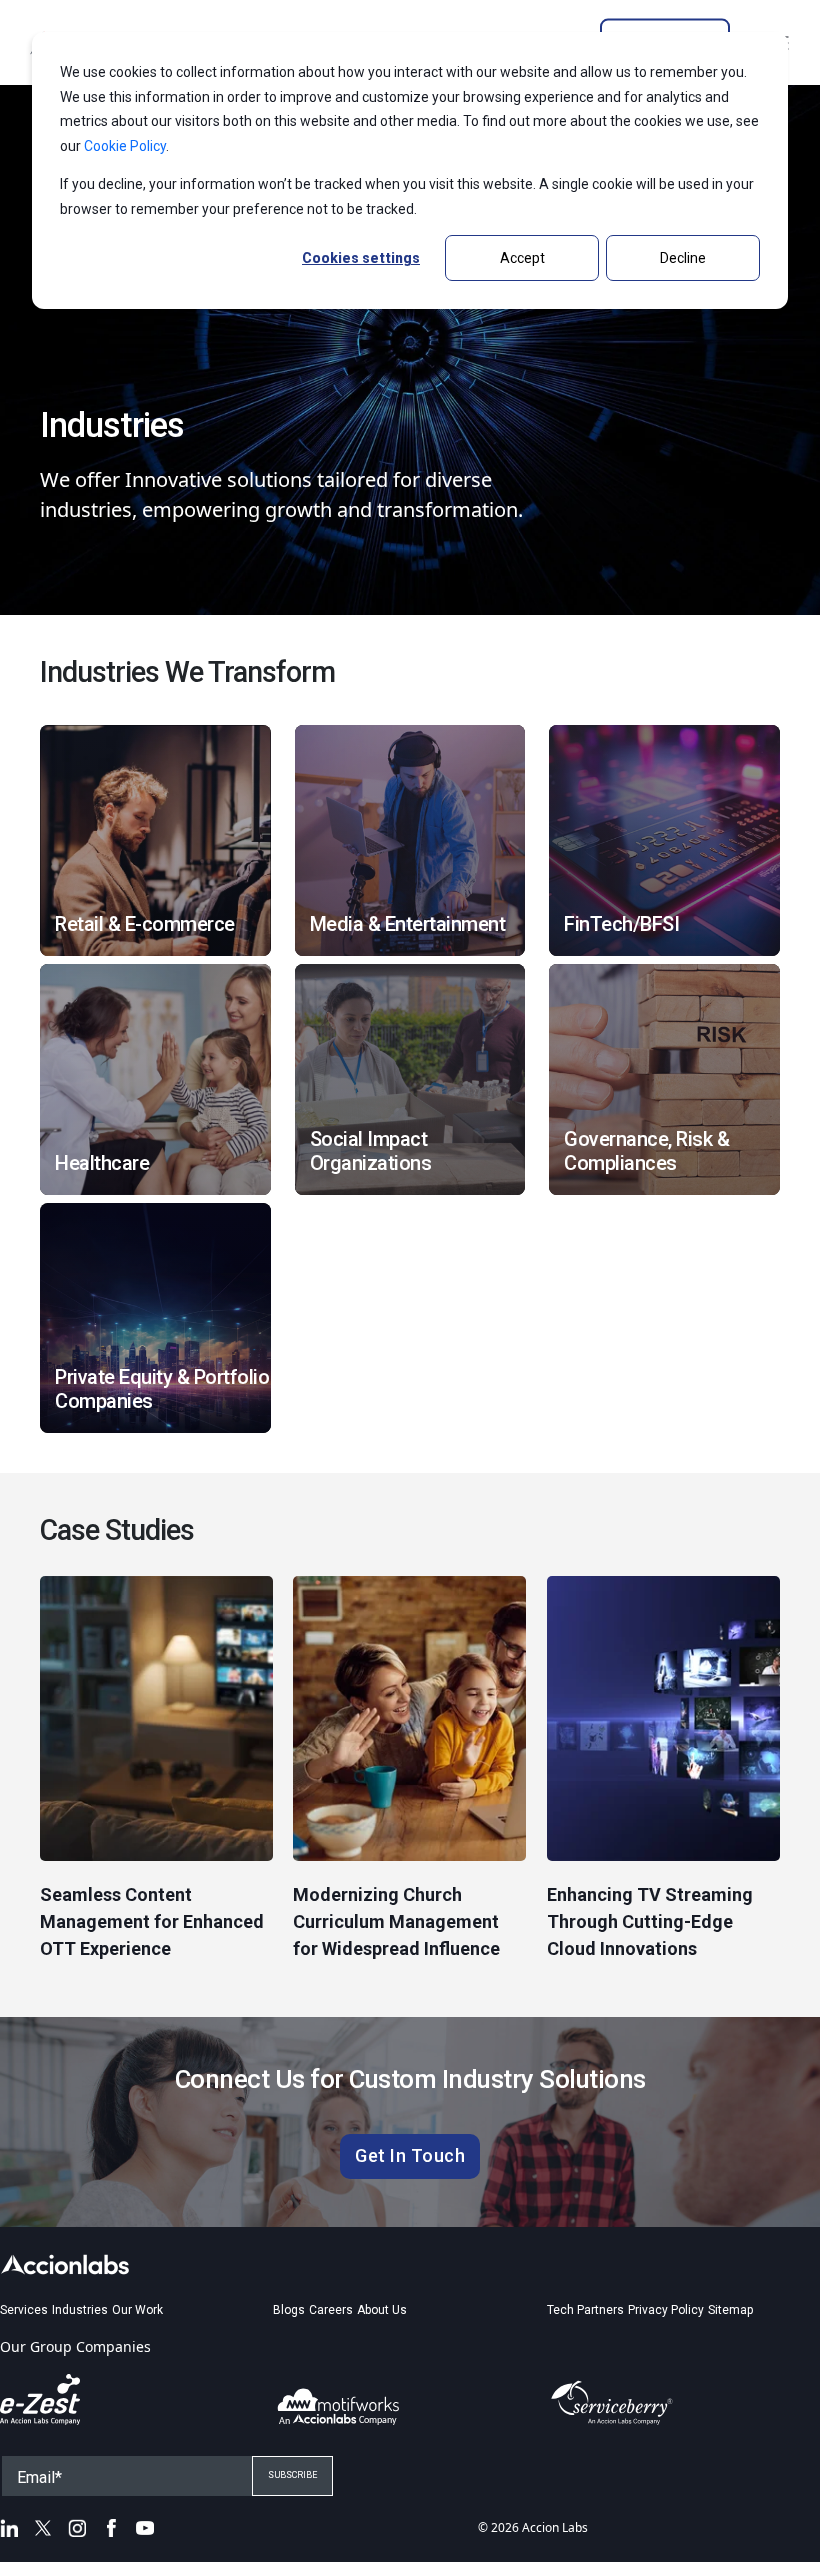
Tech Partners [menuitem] (585, 2310)
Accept (522, 258)
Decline (683, 258)
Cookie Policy (125, 146)
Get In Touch (410, 2155)
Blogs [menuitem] (289, 2310)
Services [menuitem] (24, 2310)
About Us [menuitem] (382, 2310)
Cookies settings (361, 258)
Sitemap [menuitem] (730, 2310)
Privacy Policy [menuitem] (666, 2310)
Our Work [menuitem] (137, 2310)
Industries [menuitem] (80, 2310)
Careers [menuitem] (331, 2310)
